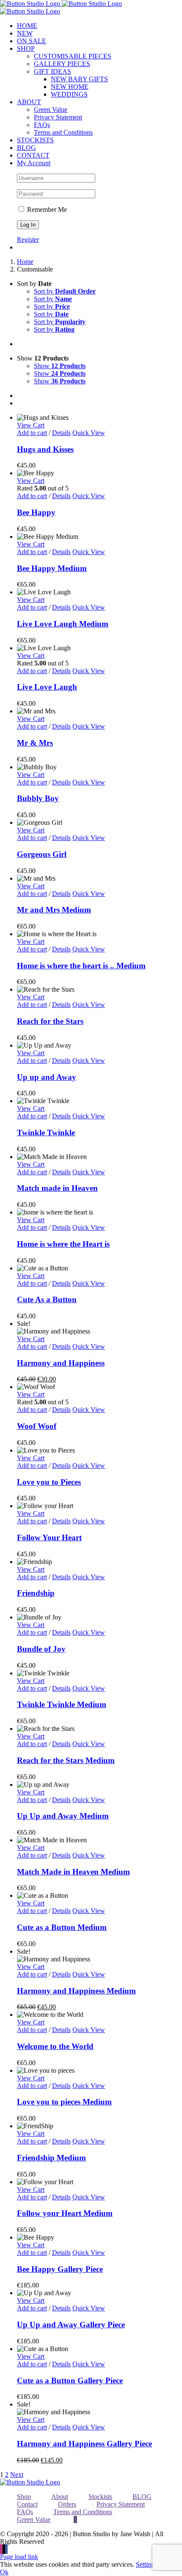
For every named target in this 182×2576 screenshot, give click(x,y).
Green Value (34, 2519)
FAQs (25, 2512)
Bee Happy (36, 512)
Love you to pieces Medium (64, 2102)
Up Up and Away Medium (63, 1816)
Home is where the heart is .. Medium (81, 966)
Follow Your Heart (49, 1538)
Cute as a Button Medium (62, 1927)
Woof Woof (37, 1426)
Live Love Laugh (47, 687)
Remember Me (46, 209)
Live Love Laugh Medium (63, 624)
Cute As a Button (47, 1299)
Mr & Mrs (35, 743)
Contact (27, 2504)
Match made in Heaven (57, 1188)
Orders (67, 2504)
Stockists (100, 2497)
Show (60, 366)
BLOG (142, 2497)
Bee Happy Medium (52, 568)
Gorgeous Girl (42, 854)
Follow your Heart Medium (65, 2213)
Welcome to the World (55, 2046)
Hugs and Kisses (45, 449)
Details (61, 433)
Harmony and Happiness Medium (76, 1991)
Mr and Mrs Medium (54, 910)
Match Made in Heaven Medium (73, 1872)
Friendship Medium (51, 2158)
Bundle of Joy (41, 1649)
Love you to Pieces (49, 1482)
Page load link (19, 2557)
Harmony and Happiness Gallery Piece (84, 2444)
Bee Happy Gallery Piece (60, 2269)
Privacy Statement (121, 2504)
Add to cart (32, 433)
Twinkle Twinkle (46, 1133)
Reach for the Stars (50, 1021)
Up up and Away (47, 1077)
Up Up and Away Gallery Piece (71, 2325)
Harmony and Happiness (61, 1363)
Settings (146, 2564)
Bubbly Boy (38, 798)
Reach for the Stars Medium (66, 1760)
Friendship (36, 1593)
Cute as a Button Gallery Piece (70, 2381)
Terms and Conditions (83, 2512)
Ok (4, 2572)
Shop (24, 2497)
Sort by (65, 291)
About (60, 2497)
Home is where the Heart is (63, 1244)
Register (28, 240)
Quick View (89, 433)
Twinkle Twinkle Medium (62, 1704)
